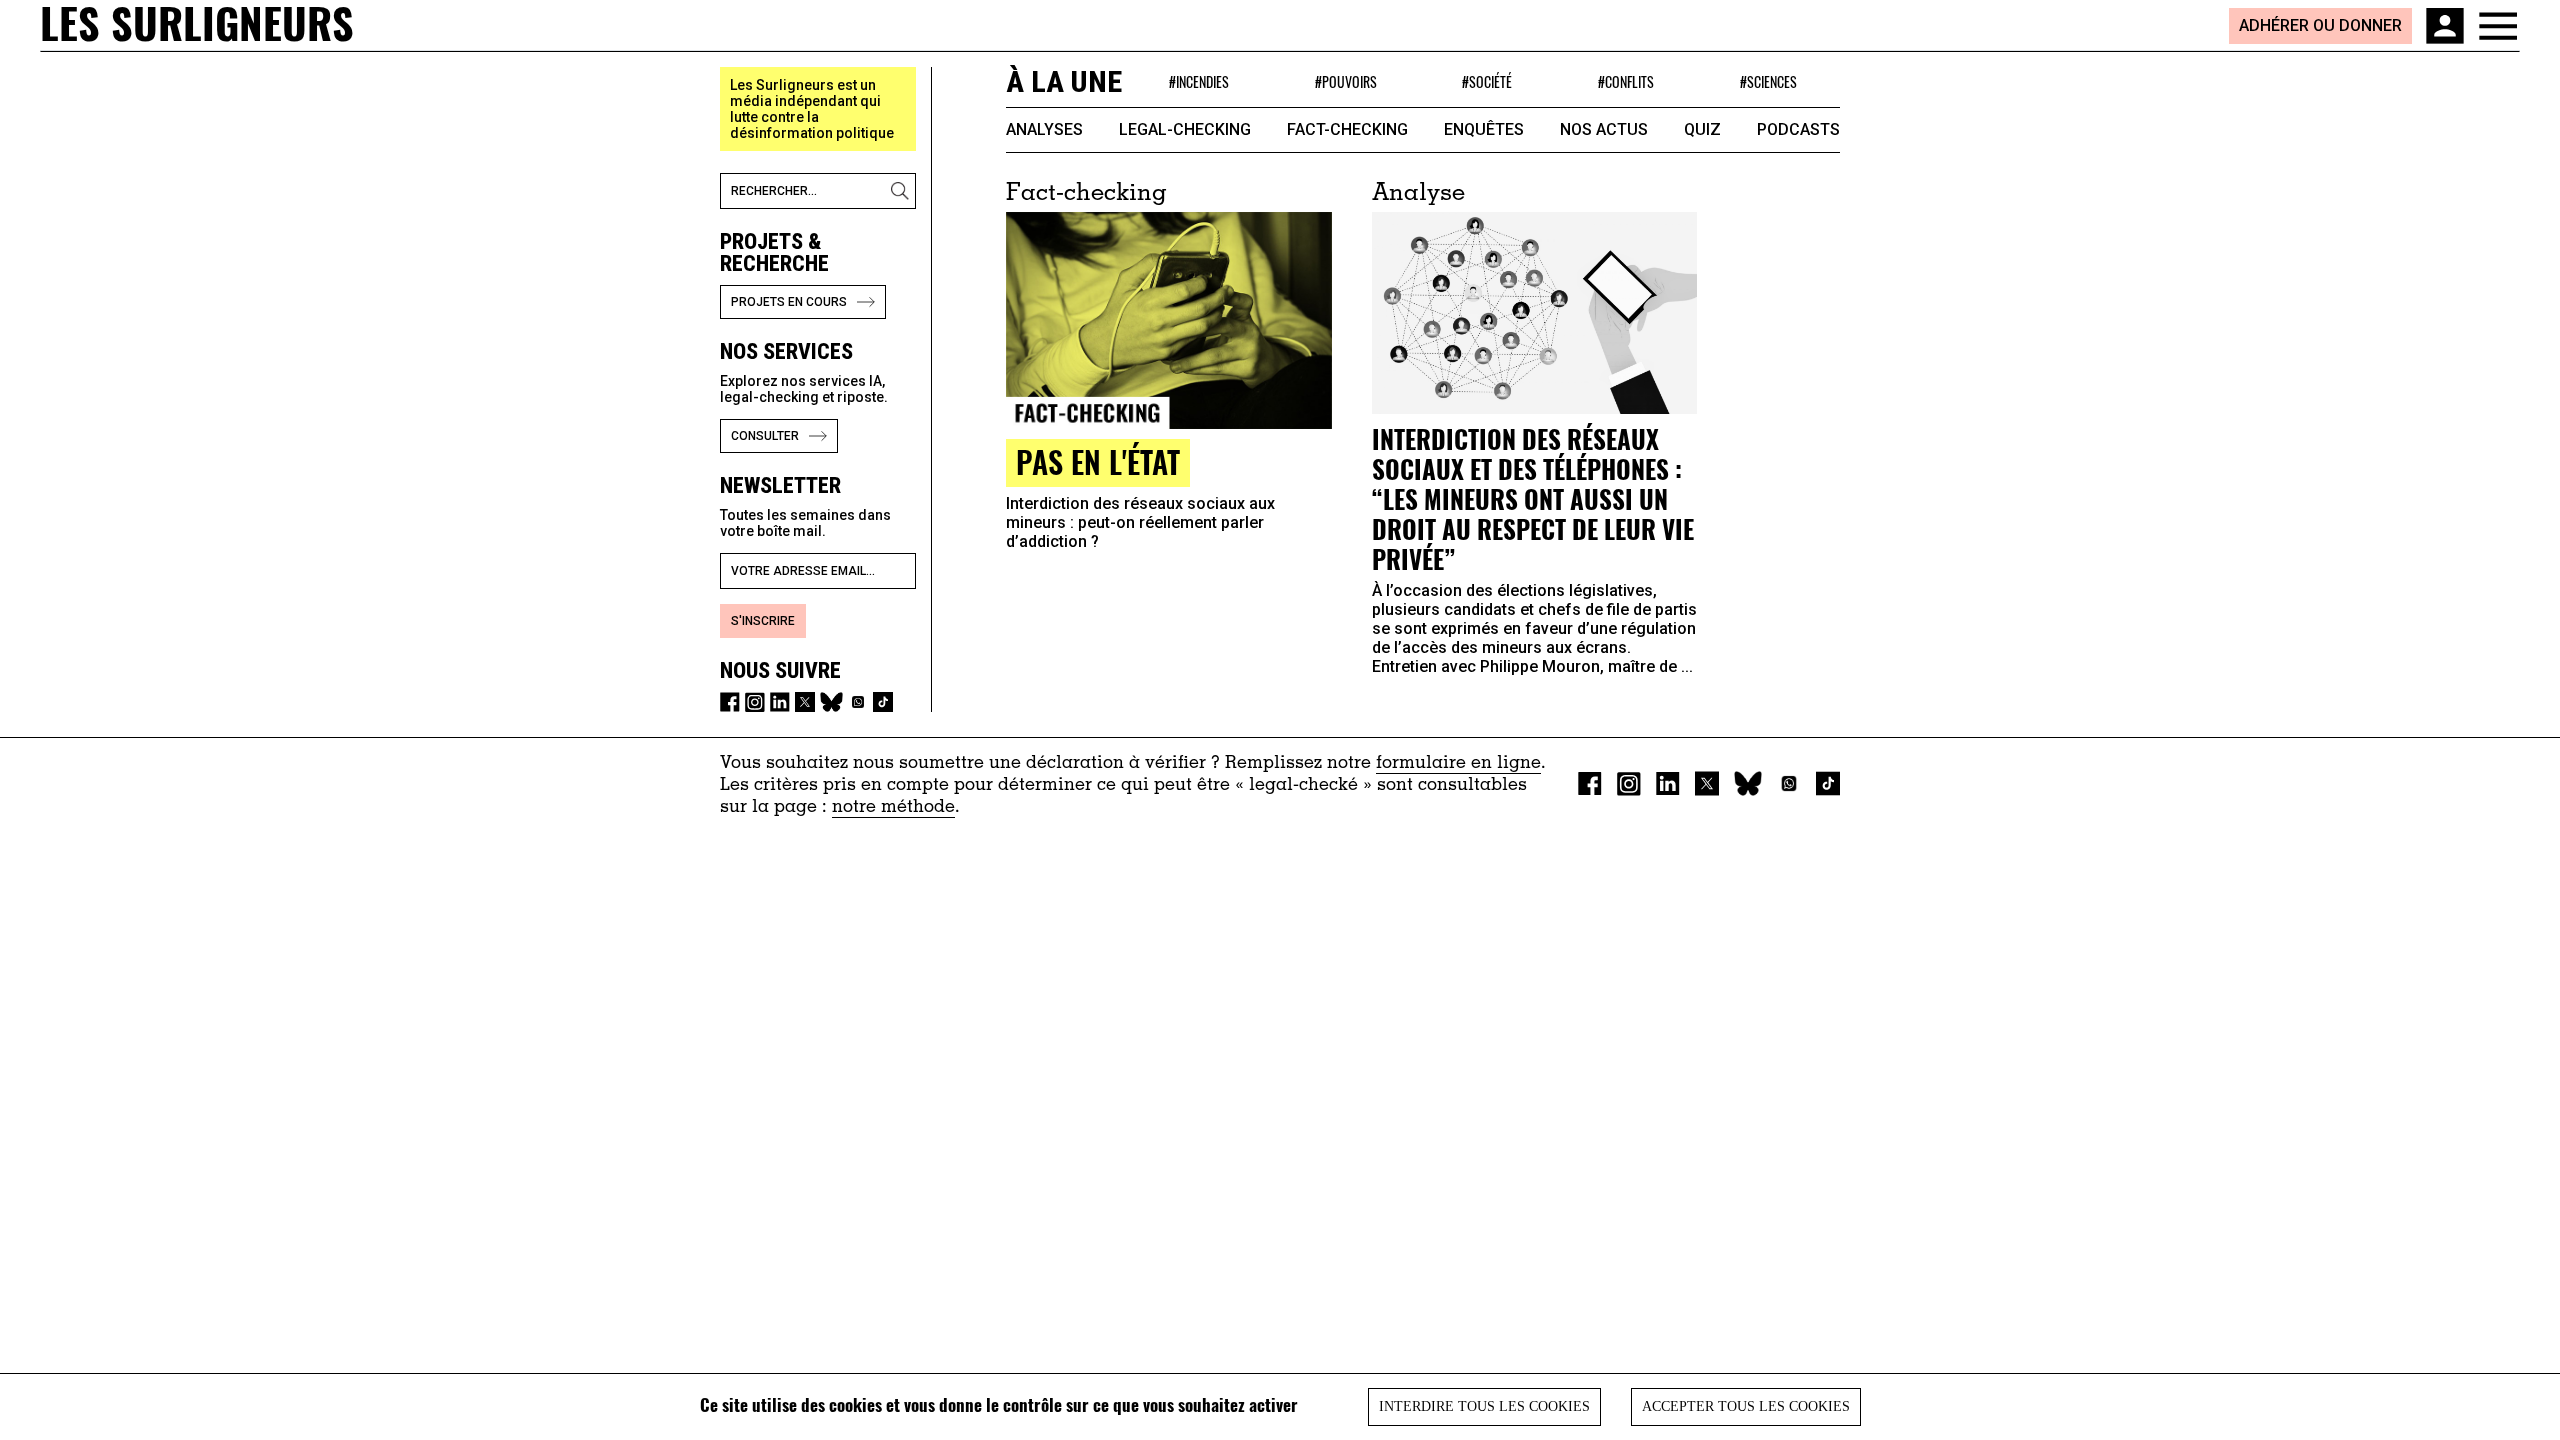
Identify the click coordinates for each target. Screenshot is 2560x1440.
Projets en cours (789, 302)
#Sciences (1768, 81)
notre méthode (893, 808)
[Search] (903, 191)
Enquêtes (1484, 129)
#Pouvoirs (1346, 81)
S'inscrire (763, 621)
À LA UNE (1064, 81)
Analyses (1044, 129)
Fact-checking (1347, 129)
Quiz (1702, 129)
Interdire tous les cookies (1484, 1406)
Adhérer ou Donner (2320, 25)
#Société (1487, 81)
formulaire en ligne (1458, 764)
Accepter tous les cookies (1746, 1406)
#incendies (1199, 81)
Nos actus (1604, 129)
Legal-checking (1185, 129)
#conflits (1626, 81)
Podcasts (1798, 129)
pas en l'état (1098, 461)
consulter (765, 436)
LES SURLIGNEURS (197, 25)
